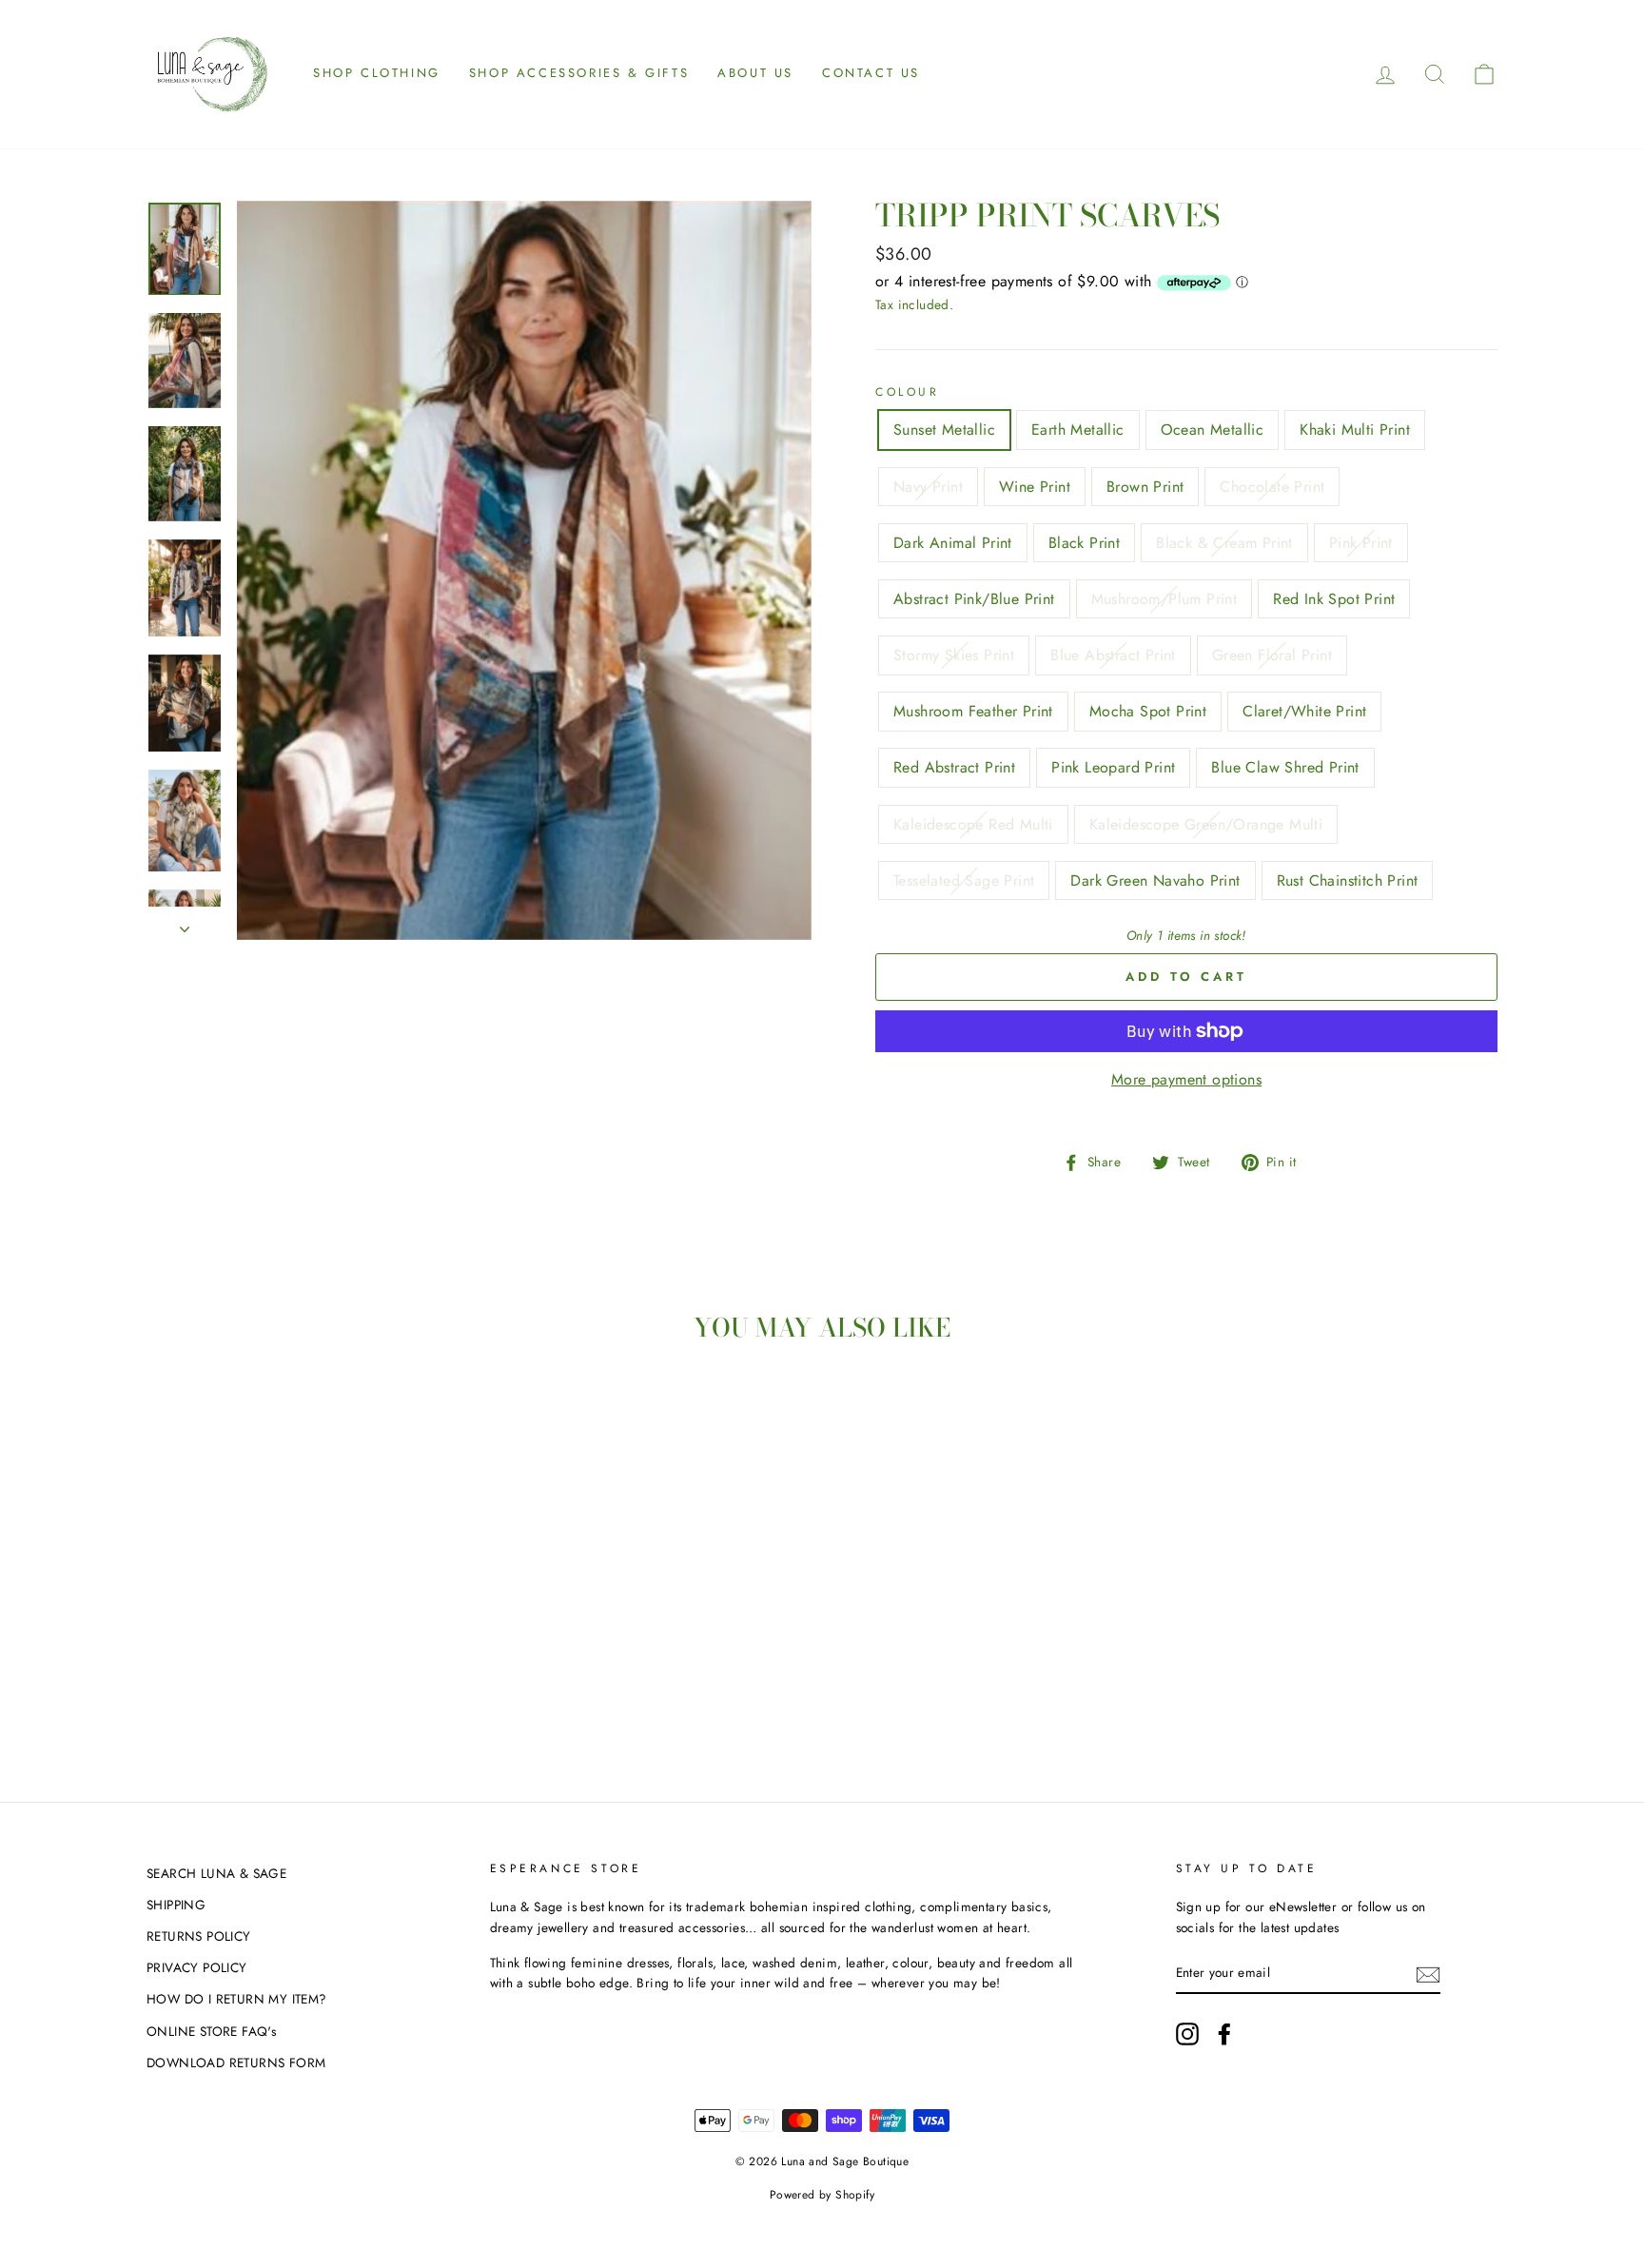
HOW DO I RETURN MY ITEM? (237, 1999)
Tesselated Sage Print (964, 880)
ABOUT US (755, 73)
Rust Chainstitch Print (1348, 880)
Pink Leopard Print (1113, 767)
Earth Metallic (1078, 430)
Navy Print (928, 487)
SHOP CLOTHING (377, 73)
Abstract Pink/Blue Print (974, 599)
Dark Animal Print (953, 543)
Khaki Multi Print (1355, 430)
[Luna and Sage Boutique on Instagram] (1187, 2034)
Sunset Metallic (944, 430)
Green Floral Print (1272, 655)
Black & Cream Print (1224, 543)
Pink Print (1361, 543)
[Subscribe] (1428, 1973)
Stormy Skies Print (954, 655)
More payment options (1186, 1079)
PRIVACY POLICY (197, 1967)
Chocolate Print (1272, 487)
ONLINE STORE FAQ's (211, 2031)
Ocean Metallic (1213, 430)
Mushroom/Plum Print (1164, 599)
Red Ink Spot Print (1334, 599)
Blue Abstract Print (1113, 655)
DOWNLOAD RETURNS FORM (236, 2063)
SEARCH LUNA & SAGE (216, 1873)
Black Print (1084, 543)
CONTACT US (871, 73)
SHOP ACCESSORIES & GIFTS (579, 73)
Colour (908, 392)
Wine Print (1035, 487)
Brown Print (1145, 487)
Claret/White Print (1304, 711)
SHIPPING (176, 1905)
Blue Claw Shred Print (1285, 767)
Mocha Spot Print (1148, 711)
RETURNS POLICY (199, 1936)
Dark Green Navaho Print (1155, 880)
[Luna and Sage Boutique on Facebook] (1224, 2034)
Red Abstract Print (954, 767)
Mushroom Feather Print (973, 711)
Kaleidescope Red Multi (973, 824)
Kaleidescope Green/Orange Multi (1206, 824)
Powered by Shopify (822, 2195)
